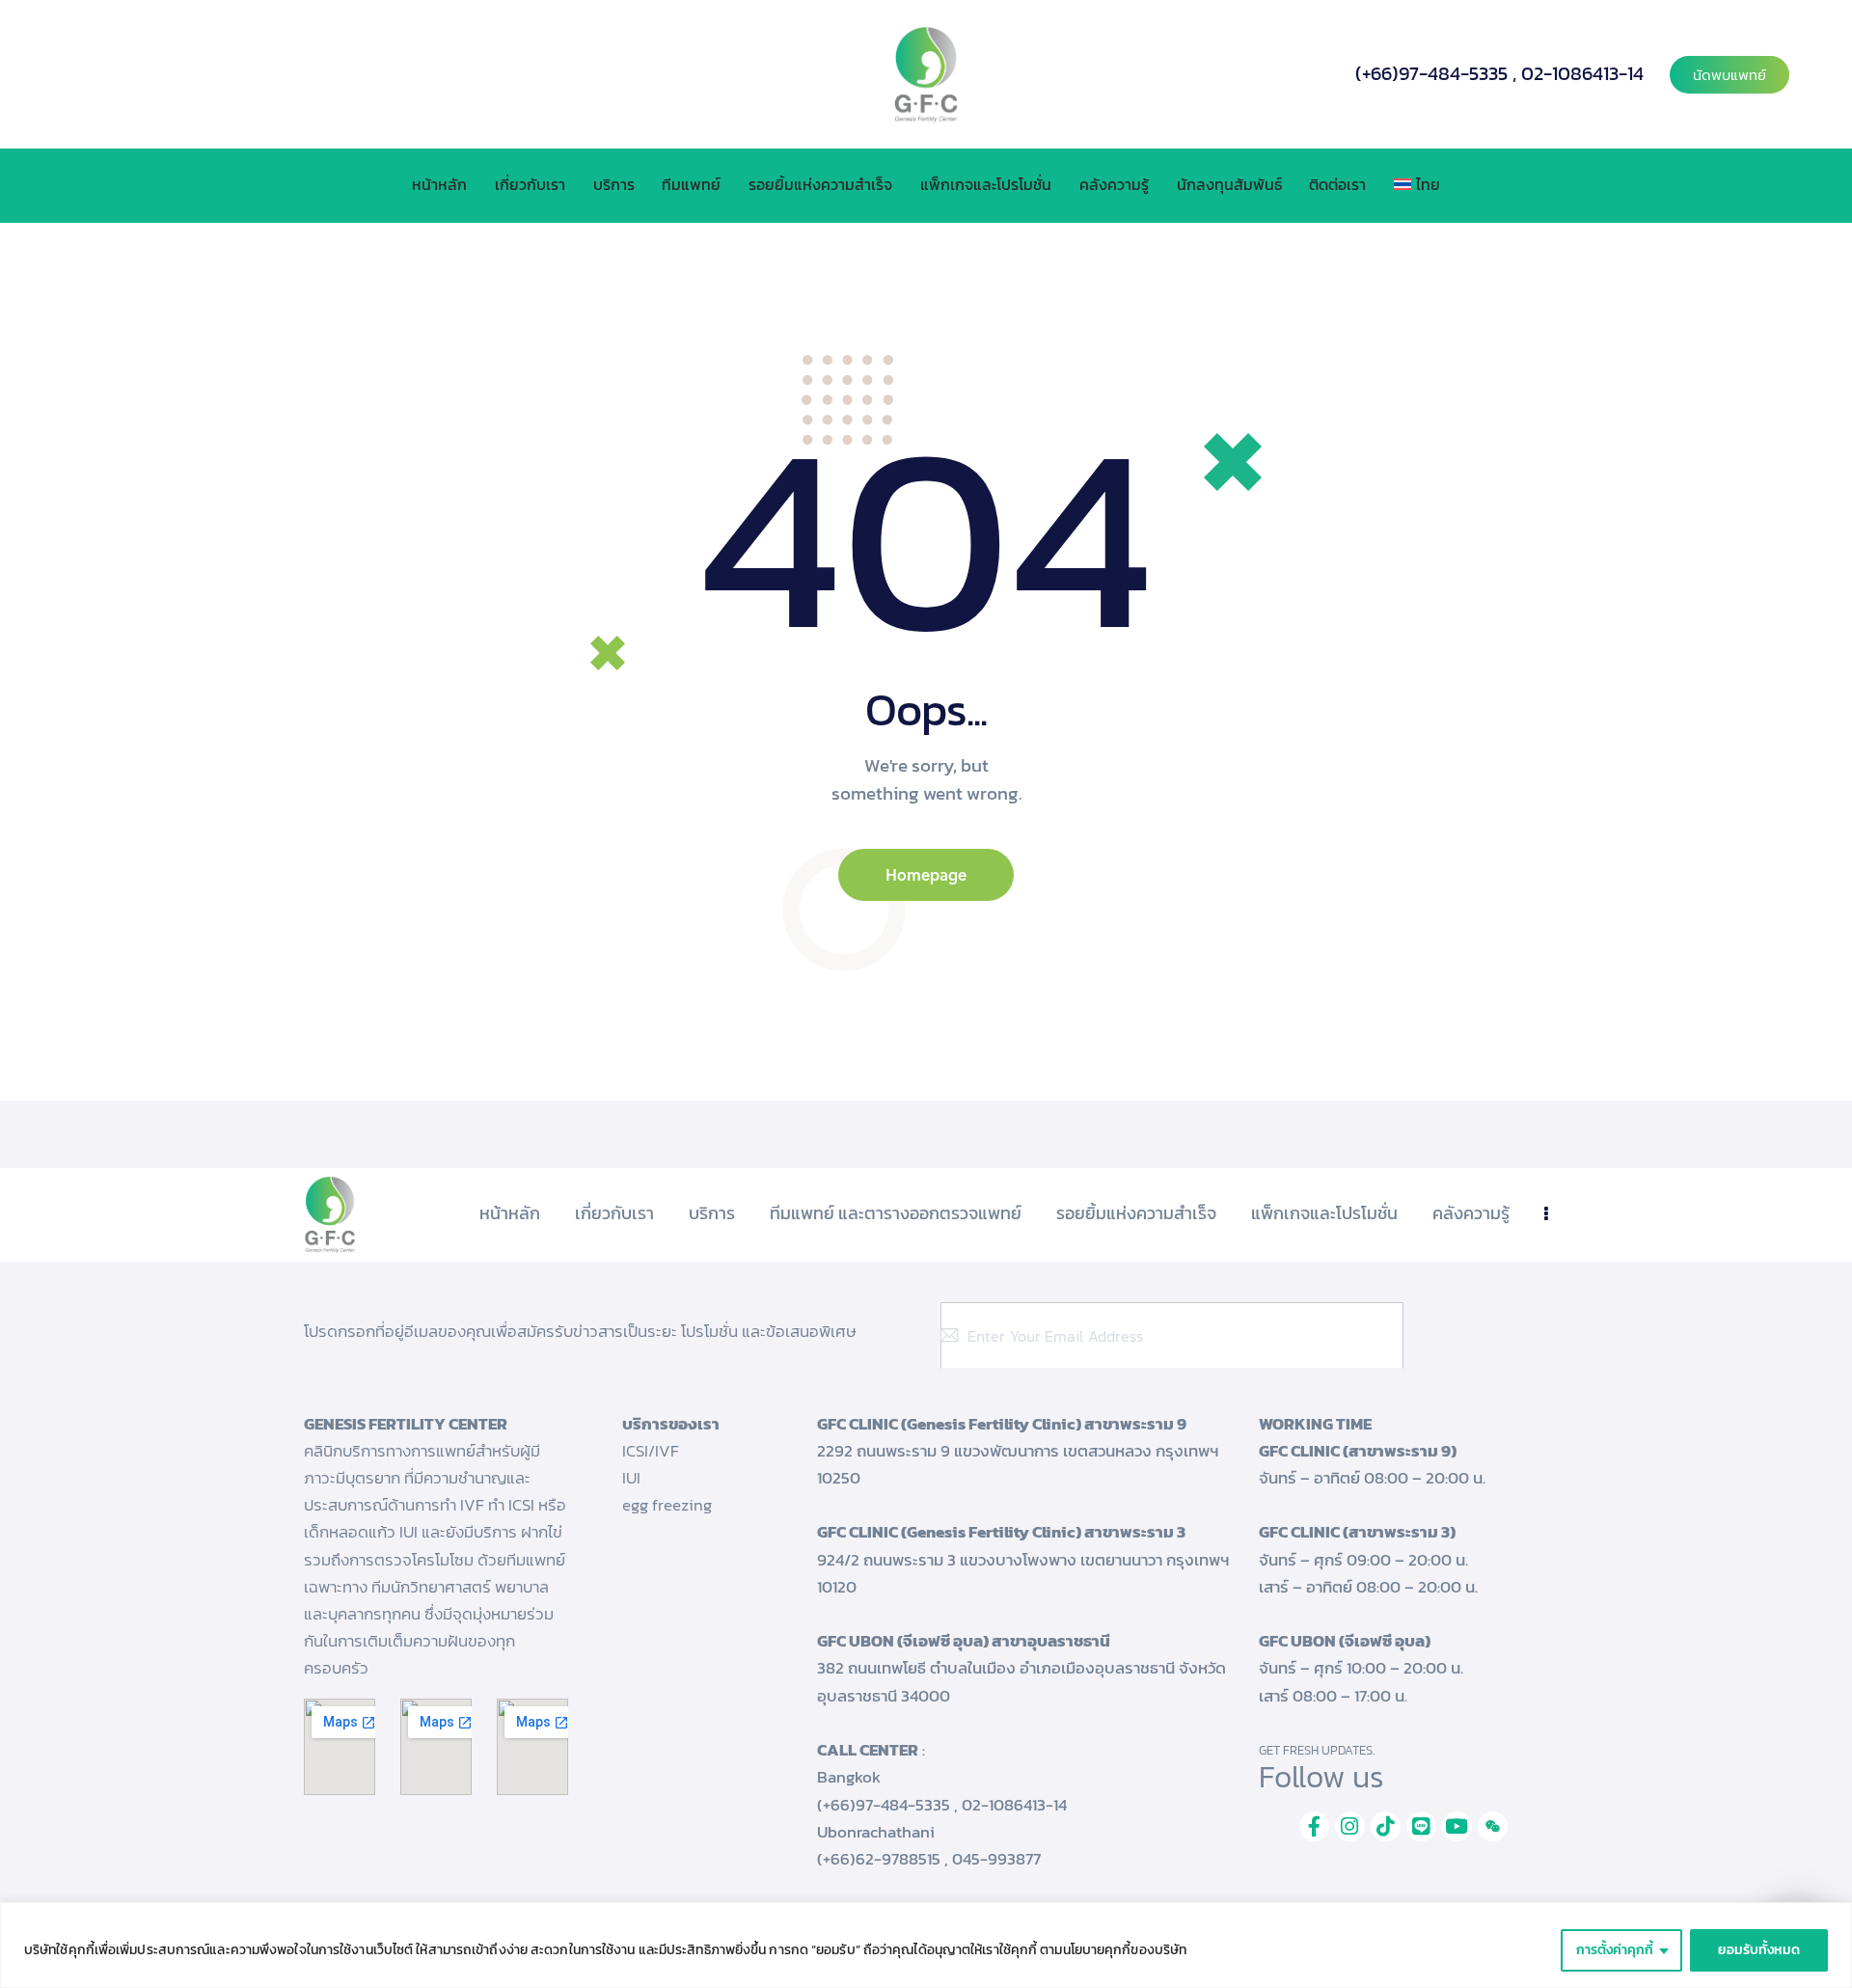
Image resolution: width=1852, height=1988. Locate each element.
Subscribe (1519, 1336)
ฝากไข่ (542, 1532)
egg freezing (667, 1505)
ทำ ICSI (511, 1505)
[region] (926, 1945)
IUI (631, 1478)
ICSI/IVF (651, 1451)
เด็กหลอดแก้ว (350, 1532)
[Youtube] (1457, 1826)
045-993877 (996, 1859)
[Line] (1421, 1826)
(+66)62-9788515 (879, 1859)
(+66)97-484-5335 (1431, 73)
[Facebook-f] (1314, 1826)
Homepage (926, 874)
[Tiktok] (1386, 1826)
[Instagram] (1350, 1826)
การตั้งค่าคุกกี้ (1615, 1950)
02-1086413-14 (1582, 73)
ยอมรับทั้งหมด (1759, 1950)
